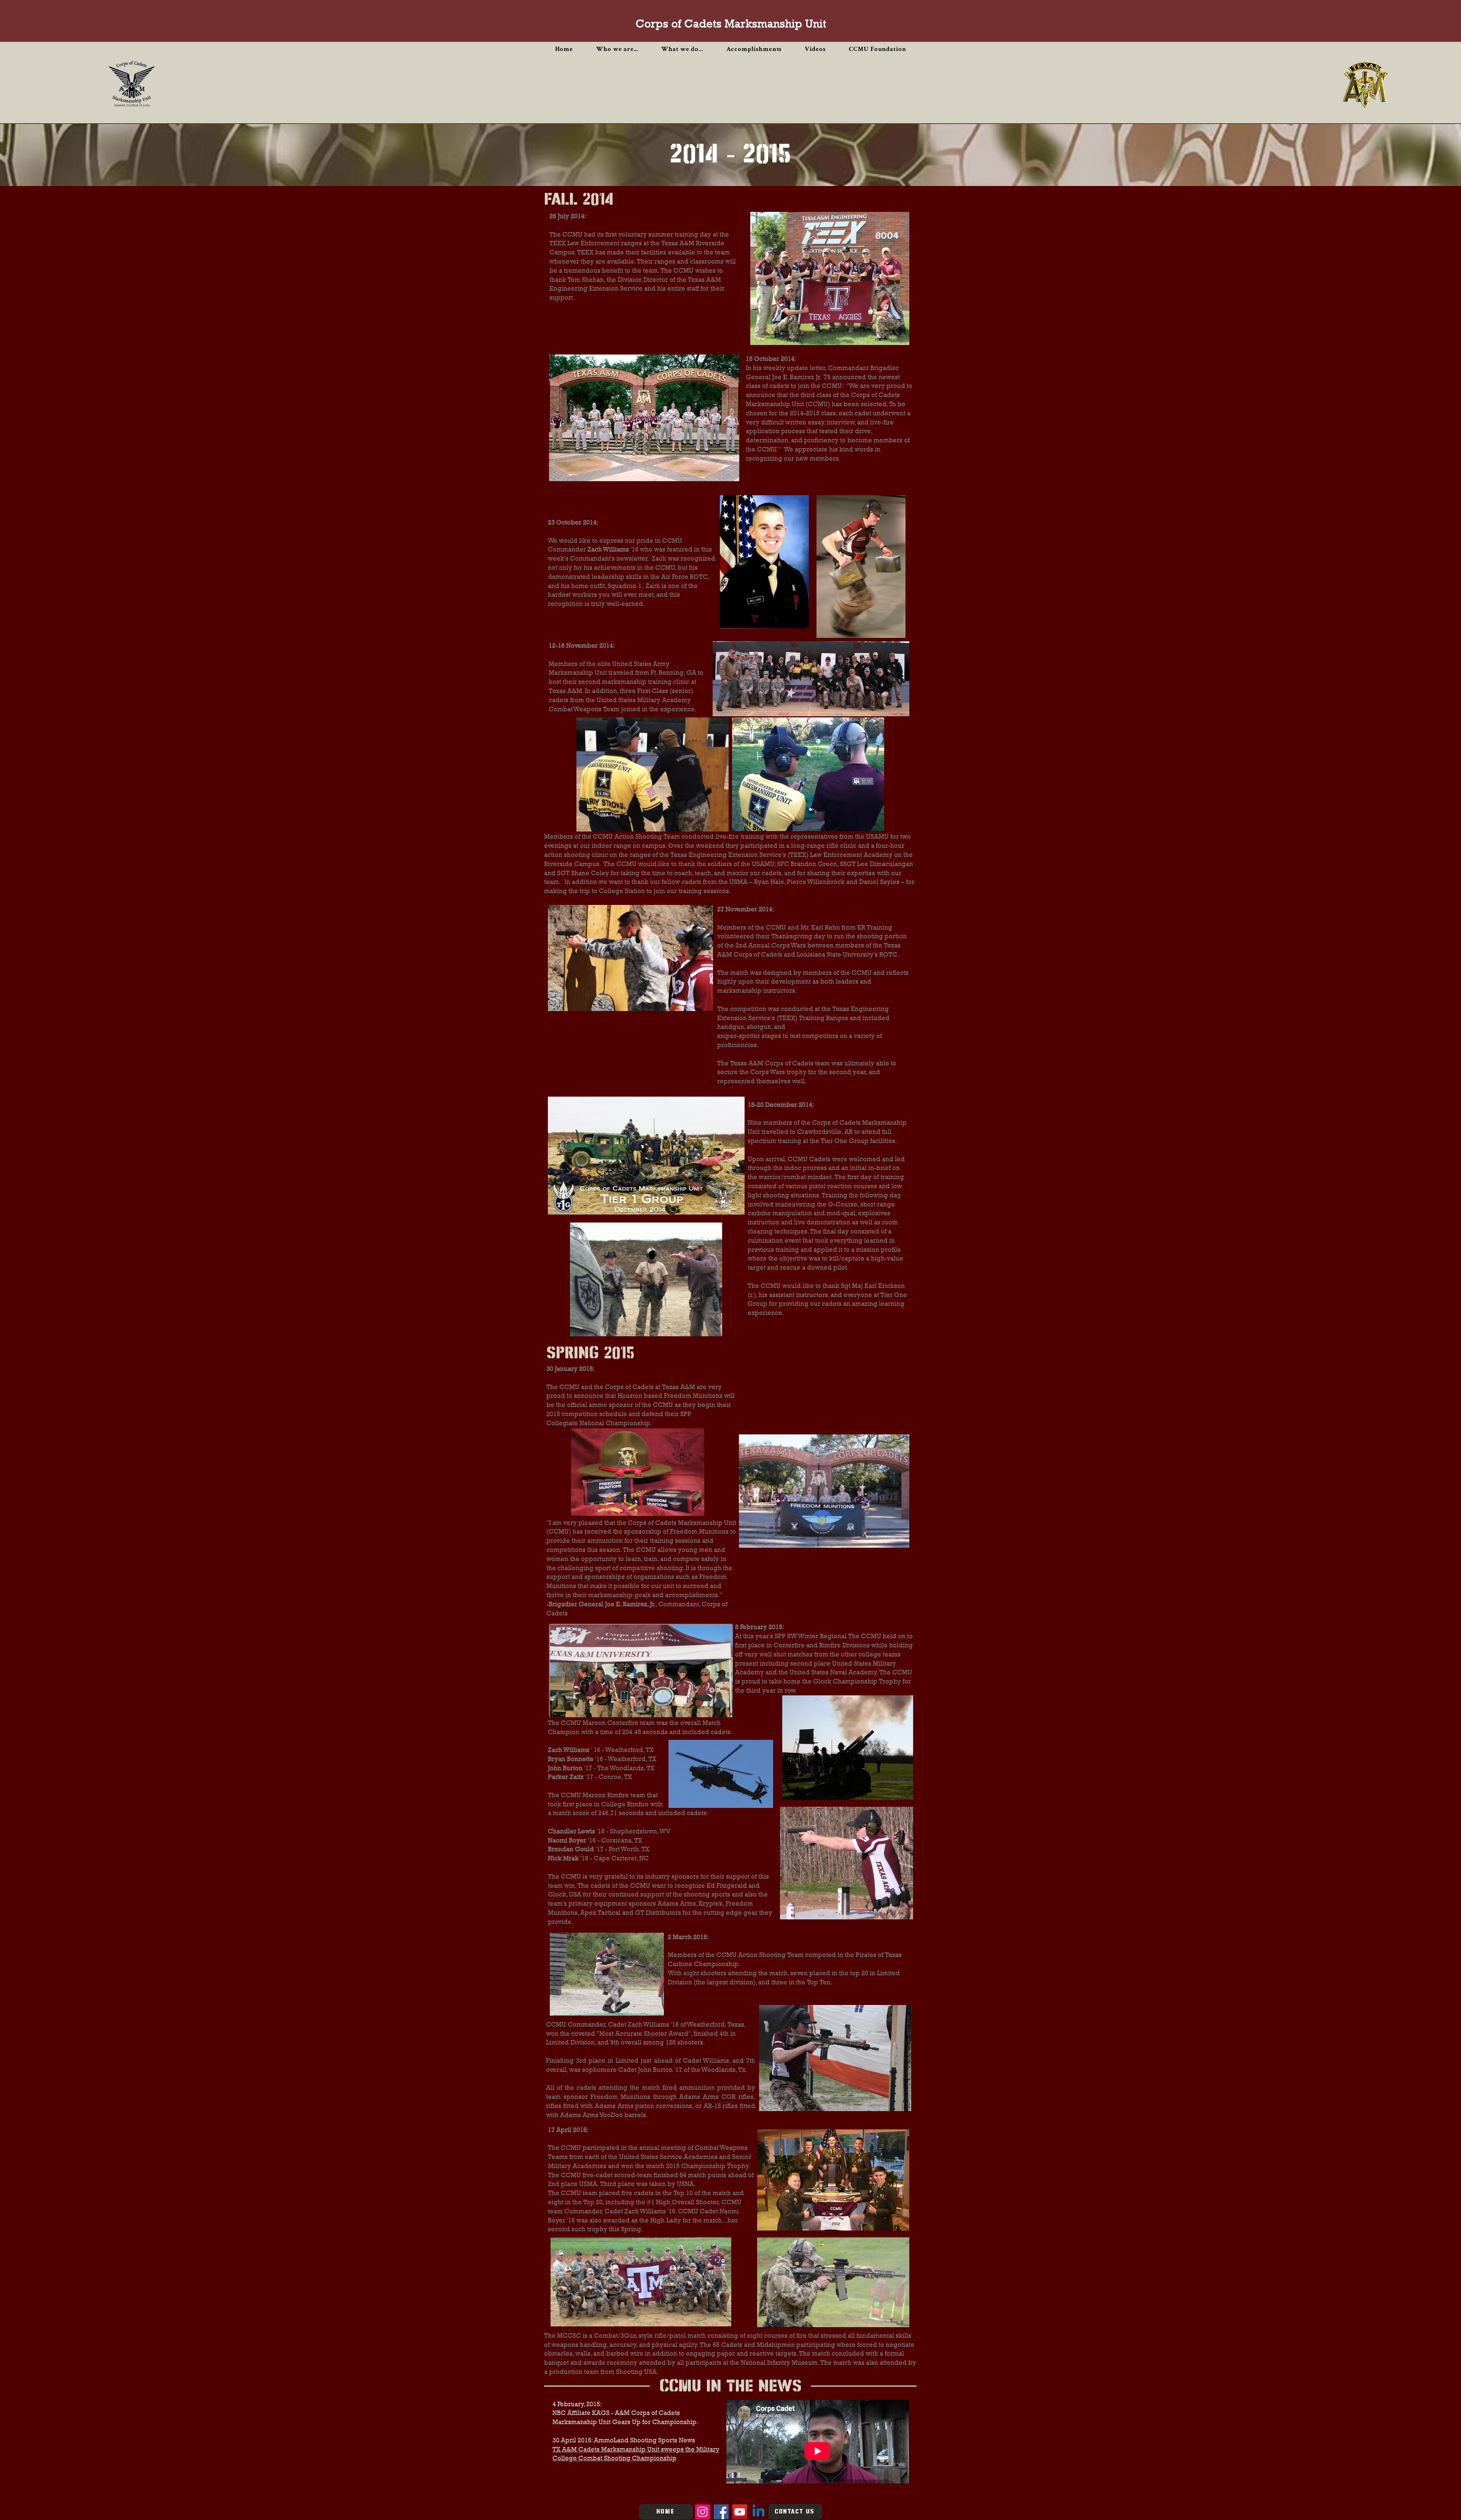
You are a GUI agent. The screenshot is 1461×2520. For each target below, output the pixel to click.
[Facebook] (721, 2512)
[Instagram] (703, 2512)
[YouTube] (740, 2512)
